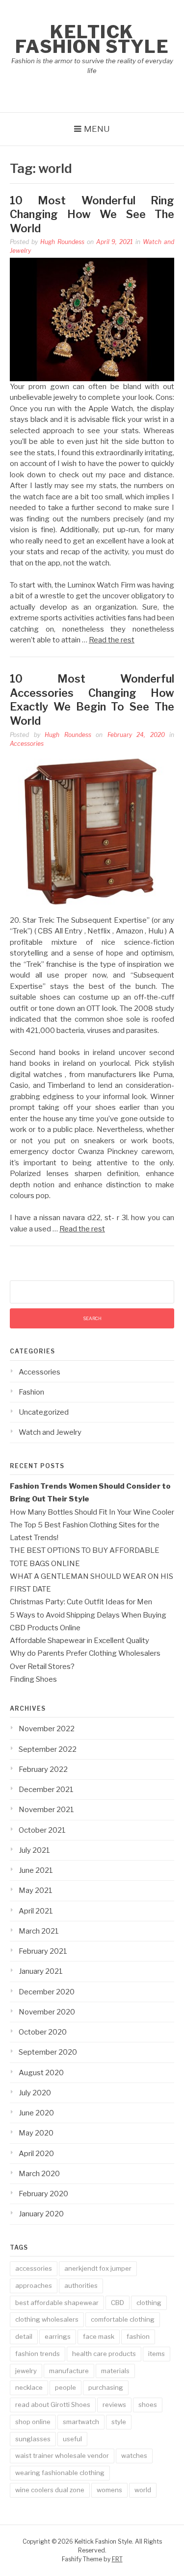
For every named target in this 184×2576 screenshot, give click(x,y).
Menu (97, 129)
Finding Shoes (33, 1679)
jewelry (26, 2371)
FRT (117, 2559)
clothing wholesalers (47, 2319)
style (119, 2422)
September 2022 (48, 1749)
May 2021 (36, 1890)
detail (24, 2336)
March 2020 (39, 2174)
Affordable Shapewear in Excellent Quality (79, 1641)
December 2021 (46, 1790)
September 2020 (48, 2052)
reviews (114, 2404)
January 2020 (41, 2214)
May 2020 (36, 2133)
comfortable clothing (123, 2319)
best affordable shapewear (57, 2303)
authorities (81, 2285)
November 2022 (47, 1729)
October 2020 (43, 2032)
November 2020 (47, 2012)
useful (72, 2439)
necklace (29, 2387)
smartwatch (81, 2422)
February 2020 (43, 2194)
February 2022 (43, 1769)
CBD (118, 2303)
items (157, 2354)
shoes (148, 2404)
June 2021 (36, 1870)
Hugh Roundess (62, 242)
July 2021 (34, 1850)
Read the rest (112, 640)
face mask (99, 2336)
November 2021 (46, 1810)
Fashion (31, 1392)
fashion (138, 2336)
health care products (104, 2354)
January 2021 (41, 1971)
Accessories (27, 744)
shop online (33, 2422)
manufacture (69, 2371)
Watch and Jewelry (50, 1432)
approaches (34, 2285)
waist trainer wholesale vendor (62, 2455)
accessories (34, 2268)
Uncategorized (44, 1412)
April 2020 (36, 2154)
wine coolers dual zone (50, 2490)
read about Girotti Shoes (53, 2404)
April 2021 (36, 1911)
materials (115, 2371)
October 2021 (42, 1830)
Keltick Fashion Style (92, 39)
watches (134, 2455)
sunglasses (33, 2439)
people (66, 2387)
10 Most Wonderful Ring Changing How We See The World (92, 214)
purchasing (106, 2387)
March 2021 (39, 1931)
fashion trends (38, 2354)
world (143, 2490)
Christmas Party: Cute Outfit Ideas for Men (81, 1602)
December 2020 (47, 1992)
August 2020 (41, 2073)
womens (109, 2490)
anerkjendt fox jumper (98, 2268)
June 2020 (36, 2113)
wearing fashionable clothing (60, 2473)
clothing (149, 2303)
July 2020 (35, 2093)
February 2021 (43, 1951)
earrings (58, 2336)
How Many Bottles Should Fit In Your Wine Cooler (92, 1512)
